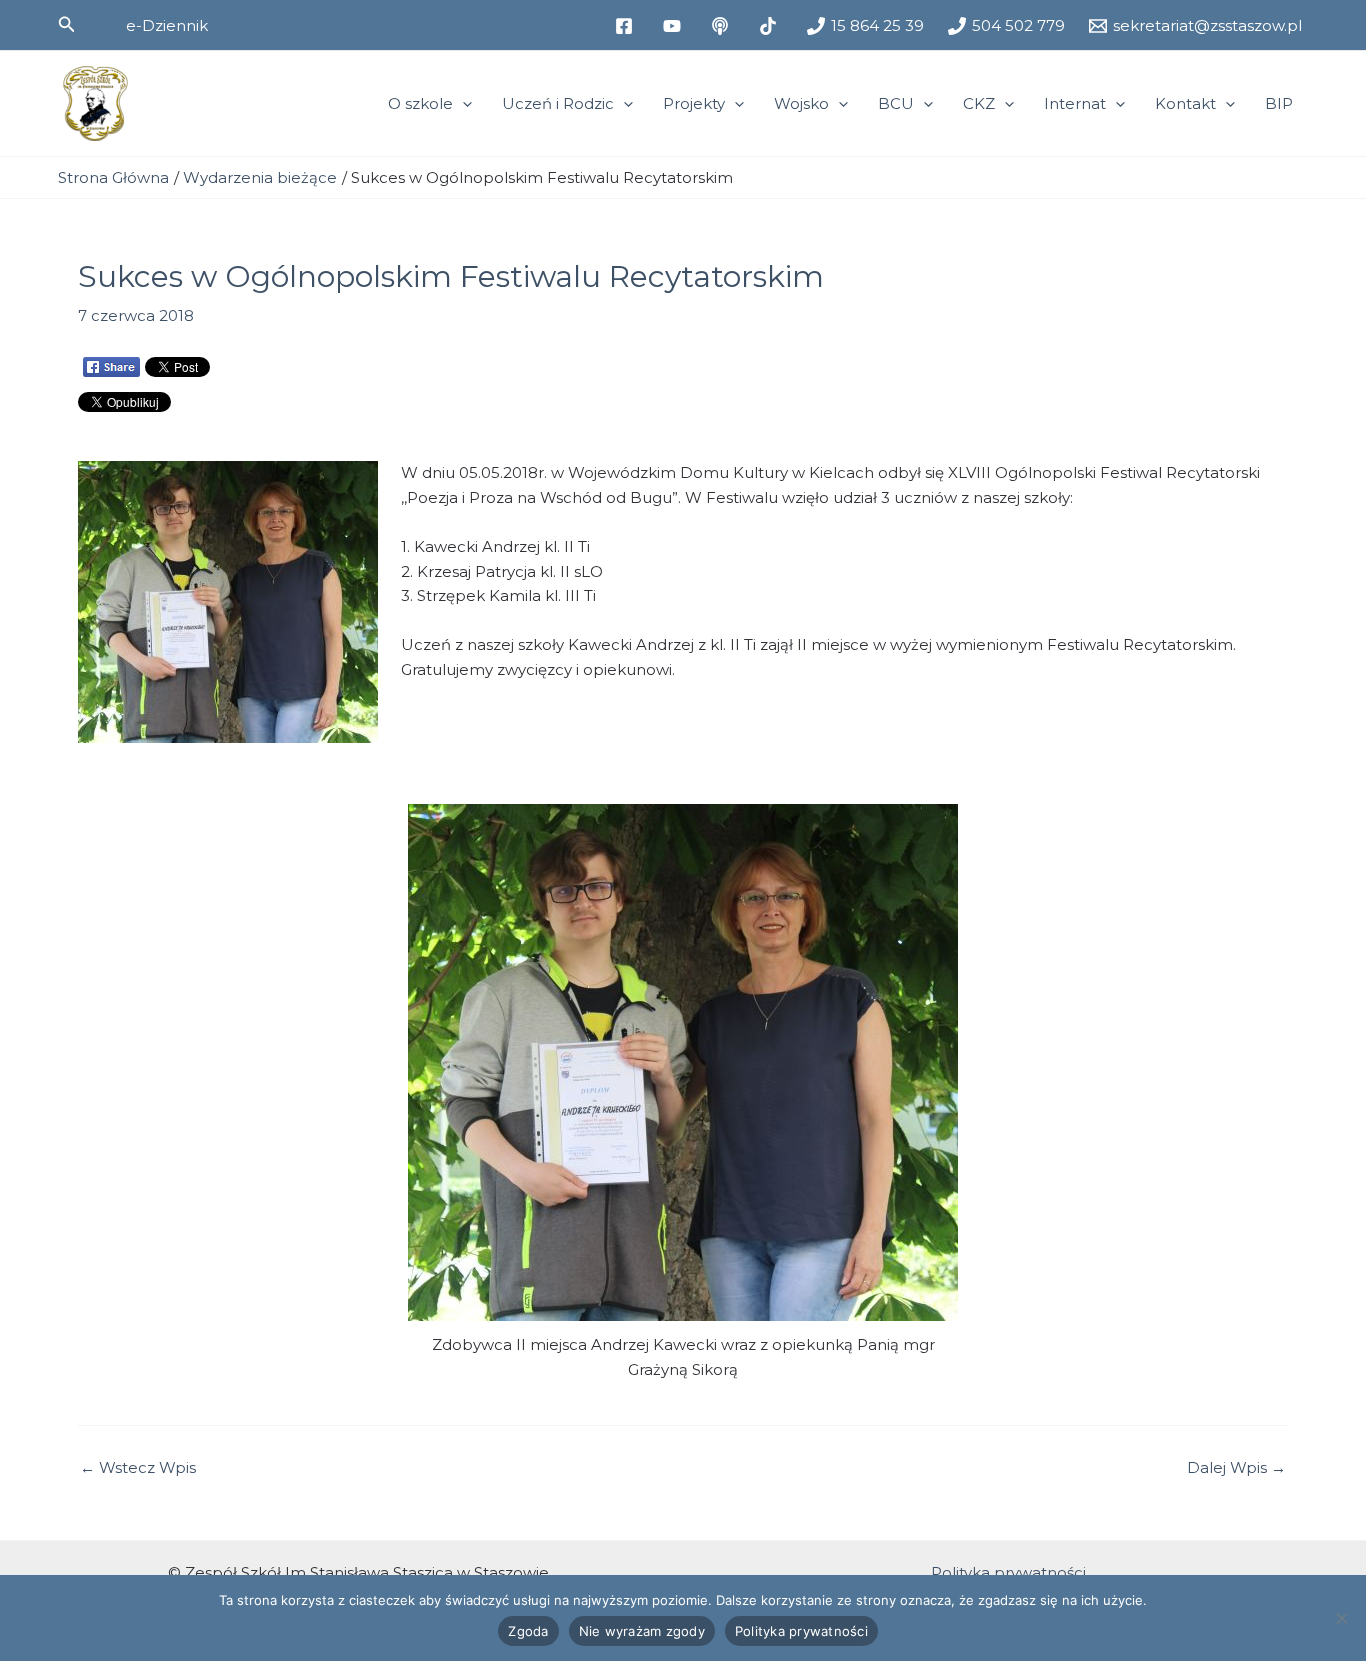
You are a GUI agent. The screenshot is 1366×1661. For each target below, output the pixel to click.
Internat (1075, 103)
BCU (896, 103)
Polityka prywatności (1008, 1572)
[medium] (723, 26)
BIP (1279, 103)
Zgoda (528, 1631)
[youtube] (675, 26)
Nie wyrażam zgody (642, 1631)
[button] (67, 25)
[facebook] (627, 26)
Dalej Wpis (1236, 1467)
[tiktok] (771, 26)
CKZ (979, 103)
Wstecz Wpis (138, 1467)
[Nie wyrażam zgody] (1341, 1618)
